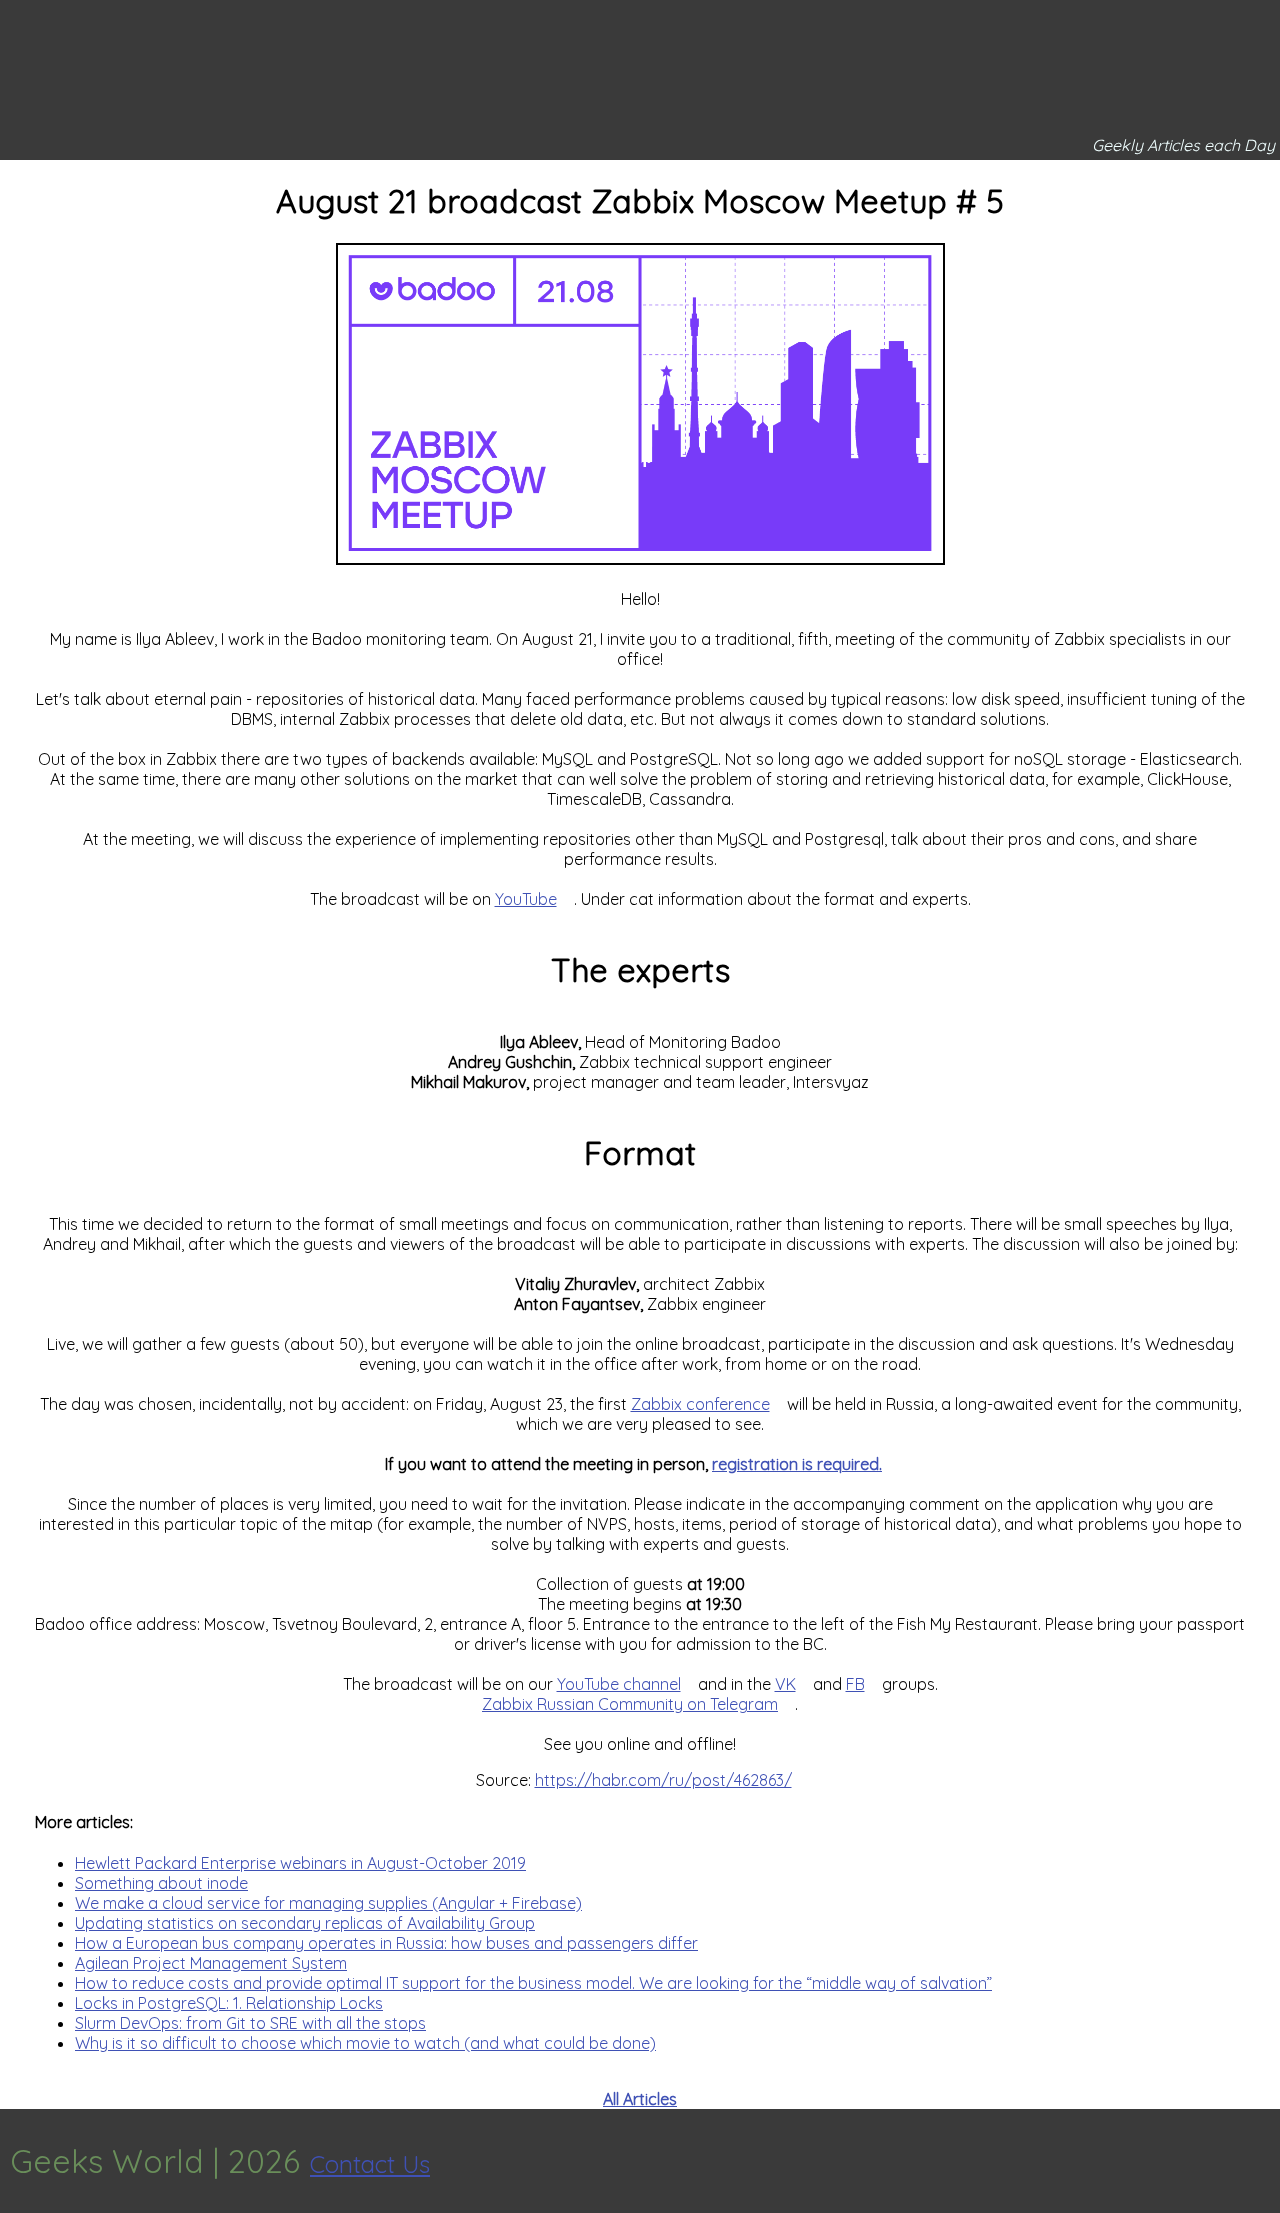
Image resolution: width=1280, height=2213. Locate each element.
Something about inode (161, 1883)
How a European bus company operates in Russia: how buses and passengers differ (386, 1943)
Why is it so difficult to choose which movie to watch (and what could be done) (365, 2043)
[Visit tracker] (1262, 2161)
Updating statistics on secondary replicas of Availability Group (305, 1923)
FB (855, 1684)
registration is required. (797, 1464)
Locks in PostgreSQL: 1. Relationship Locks (229, 2003)
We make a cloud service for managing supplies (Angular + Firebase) (328, 1903)
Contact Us (370, 2164)
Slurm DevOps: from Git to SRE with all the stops (250, 2023)
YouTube (526, 899)
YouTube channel (619, 1684)
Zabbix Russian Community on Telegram (630, 1704)
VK (785, 1684)
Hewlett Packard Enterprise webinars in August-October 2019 (300, 1863)
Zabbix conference (700, 1404)
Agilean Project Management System (211, 1963)
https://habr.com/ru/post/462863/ (663, 1780)
